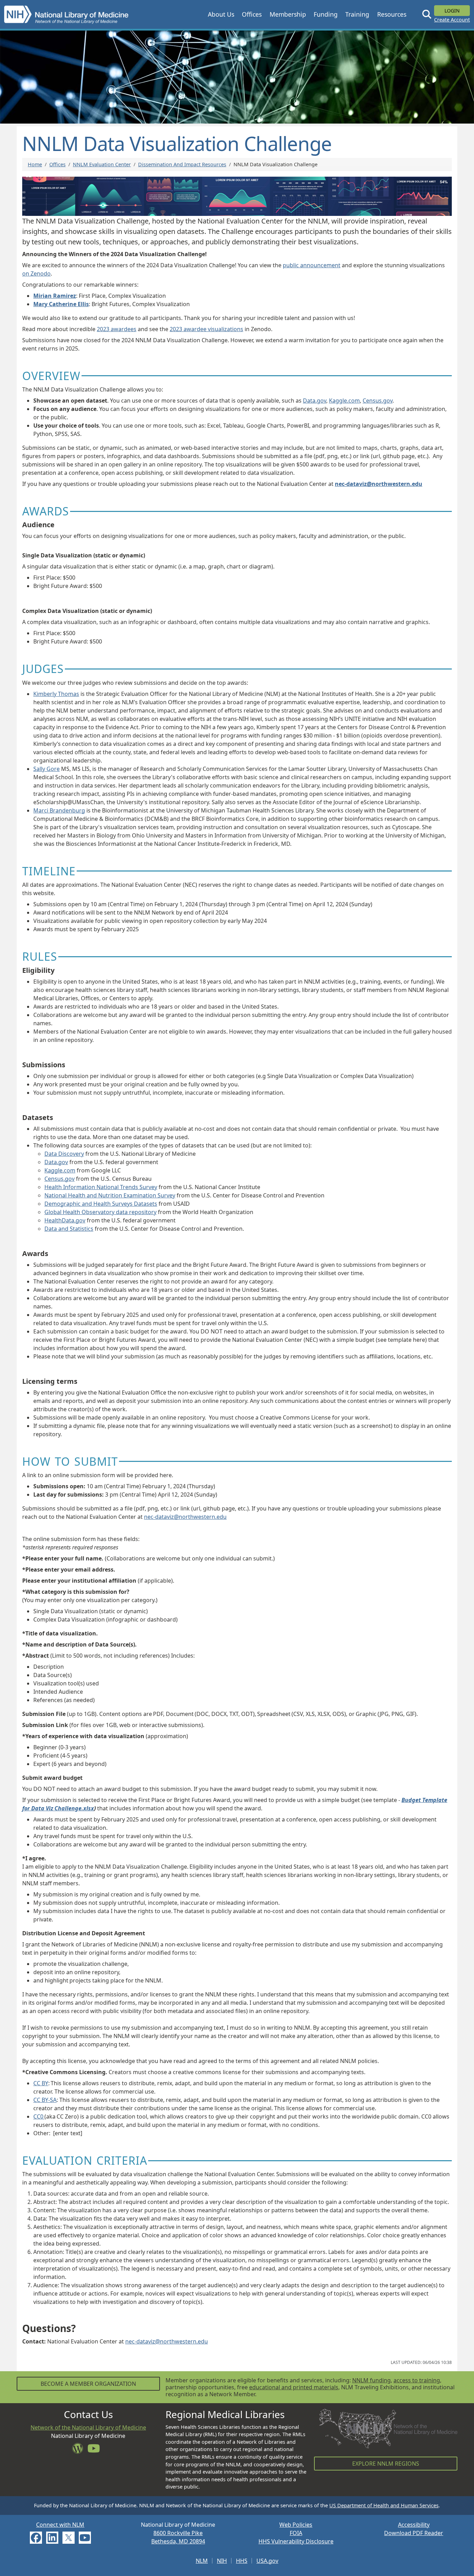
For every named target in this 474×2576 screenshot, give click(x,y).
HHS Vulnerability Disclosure (296, 2541)
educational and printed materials (294, 2387)
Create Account (452, 20)
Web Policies (296, 2525)
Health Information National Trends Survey (101, 1187)
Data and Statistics (69, 1229)
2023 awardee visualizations (206, 329)
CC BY (41, 2083)
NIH (222, 2561)
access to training (417, 2380)
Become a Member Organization (88, 2384)
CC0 (39, 2116)
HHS (242, 2561)
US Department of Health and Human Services (384, 2505)
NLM (202, 2561)
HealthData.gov (65, 1220)
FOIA (296, 2533)
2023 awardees (117, 329)
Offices (57, 164)
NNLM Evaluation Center (102, 164)
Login (452, 11)
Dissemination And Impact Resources (182, 164)
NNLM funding (371, 2380)
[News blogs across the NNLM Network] (80, 2450)
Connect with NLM (60, 2525)
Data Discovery (64, 1154)
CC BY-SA (45, 2100)
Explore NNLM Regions (386, 2464)
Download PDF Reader (414, 2533)
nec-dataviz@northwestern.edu (185, 1517)
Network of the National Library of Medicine (88, 2427)
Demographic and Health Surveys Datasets (101, 1204)
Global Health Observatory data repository (100, 1212)
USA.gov (267, 2561)
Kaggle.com (344, 401)
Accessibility (414, 2525)
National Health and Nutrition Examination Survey (110, 1195)
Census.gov (378, 401)
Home (35, 164)
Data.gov (315, 401)
